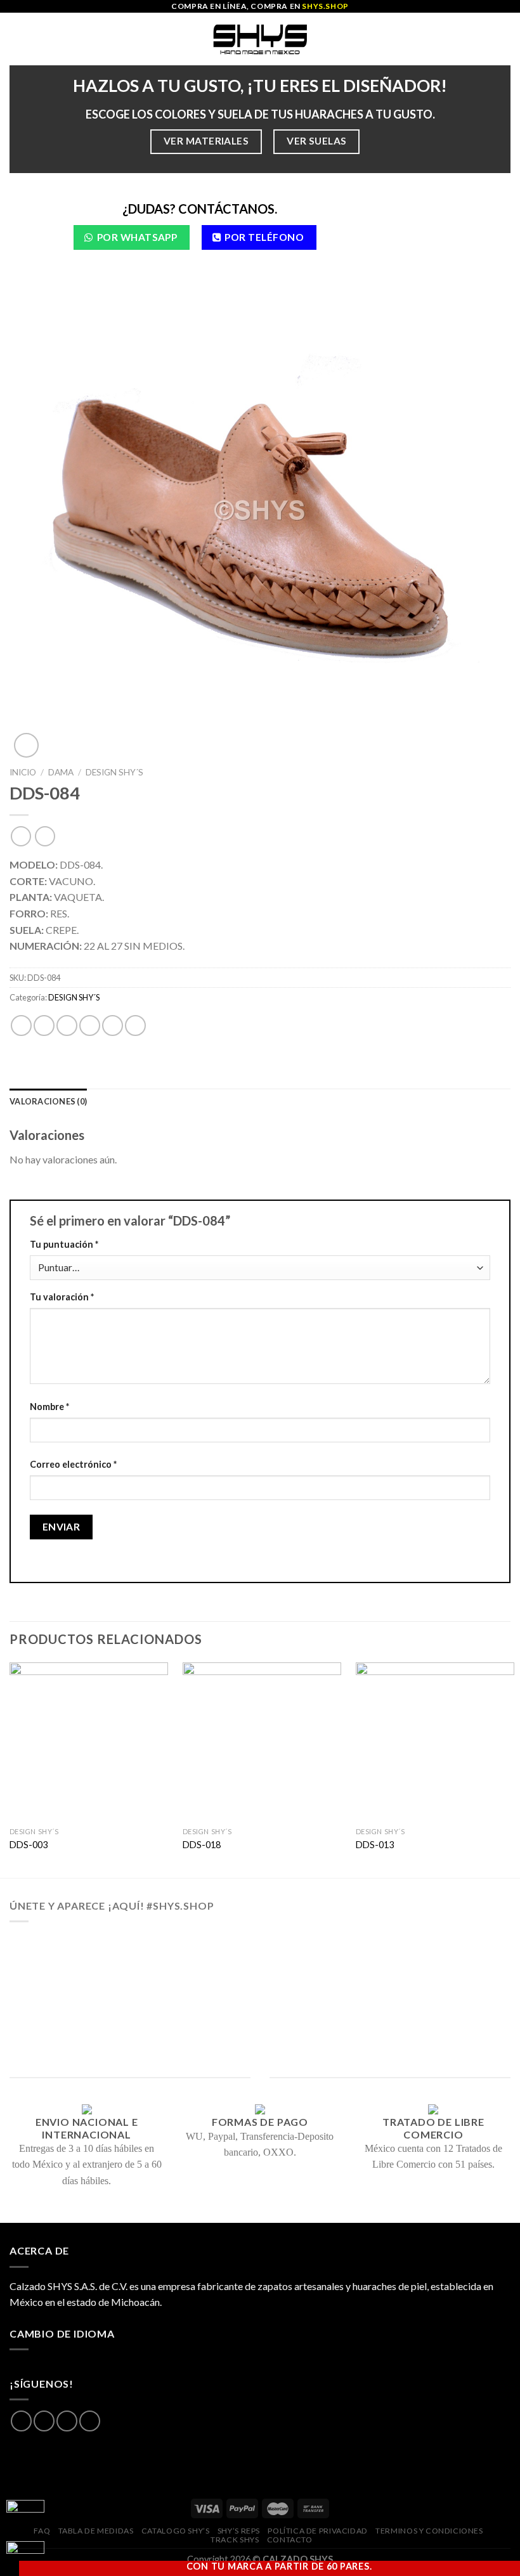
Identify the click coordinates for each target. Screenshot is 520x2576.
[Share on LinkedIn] (135, 1026)
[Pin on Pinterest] (113, 1026)
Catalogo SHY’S (176, 2531)
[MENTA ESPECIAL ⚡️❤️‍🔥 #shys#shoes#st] (161, 2023)
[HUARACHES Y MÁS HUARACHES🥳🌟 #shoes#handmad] (62, 1965)
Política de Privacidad (317, 2531)
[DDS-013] (435, 1742)
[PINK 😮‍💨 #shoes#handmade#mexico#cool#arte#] (458, 2023)
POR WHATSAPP (137, 237)
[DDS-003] (89, 1742)
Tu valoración (62, 1297)
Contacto (290, 2540)
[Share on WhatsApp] (21, 1026)
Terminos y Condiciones (429, 2531)
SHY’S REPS (239, 2531)
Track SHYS (235, 2540)
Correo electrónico (73, 1464)
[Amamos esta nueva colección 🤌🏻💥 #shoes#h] (359, 1965)
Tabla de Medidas (96, 2531)
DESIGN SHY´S (114, 772)
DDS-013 (375, 1845)
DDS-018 (202, 1845)
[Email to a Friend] (90, 1026)
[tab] (48, 1101)
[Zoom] (26, 745)
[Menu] (17, 39)
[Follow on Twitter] (67, 2421)
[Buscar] (506, 39)
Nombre (49, 1407)
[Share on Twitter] (67, 1026)
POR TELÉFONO (264, 237)
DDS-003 (29, 1845)
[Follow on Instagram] (44, 2421)
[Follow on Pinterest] (90, 2421)
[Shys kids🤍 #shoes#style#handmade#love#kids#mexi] (359, 2023)
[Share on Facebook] (44, 1026)
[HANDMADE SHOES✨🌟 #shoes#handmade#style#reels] (161, 1965)
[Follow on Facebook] (21, 2421)
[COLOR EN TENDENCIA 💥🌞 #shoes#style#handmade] (62, 2023)
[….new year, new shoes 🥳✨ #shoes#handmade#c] (260, 2023)
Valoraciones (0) (48, 1101)
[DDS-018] (262, 1742)
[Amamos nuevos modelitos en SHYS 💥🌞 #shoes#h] (458, 1965)
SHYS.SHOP (325, 6)
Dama (61, 772)
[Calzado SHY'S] (260, 39)
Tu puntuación (64, 1244)
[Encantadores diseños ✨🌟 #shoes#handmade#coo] (260, 1965)
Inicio (23, 772)
